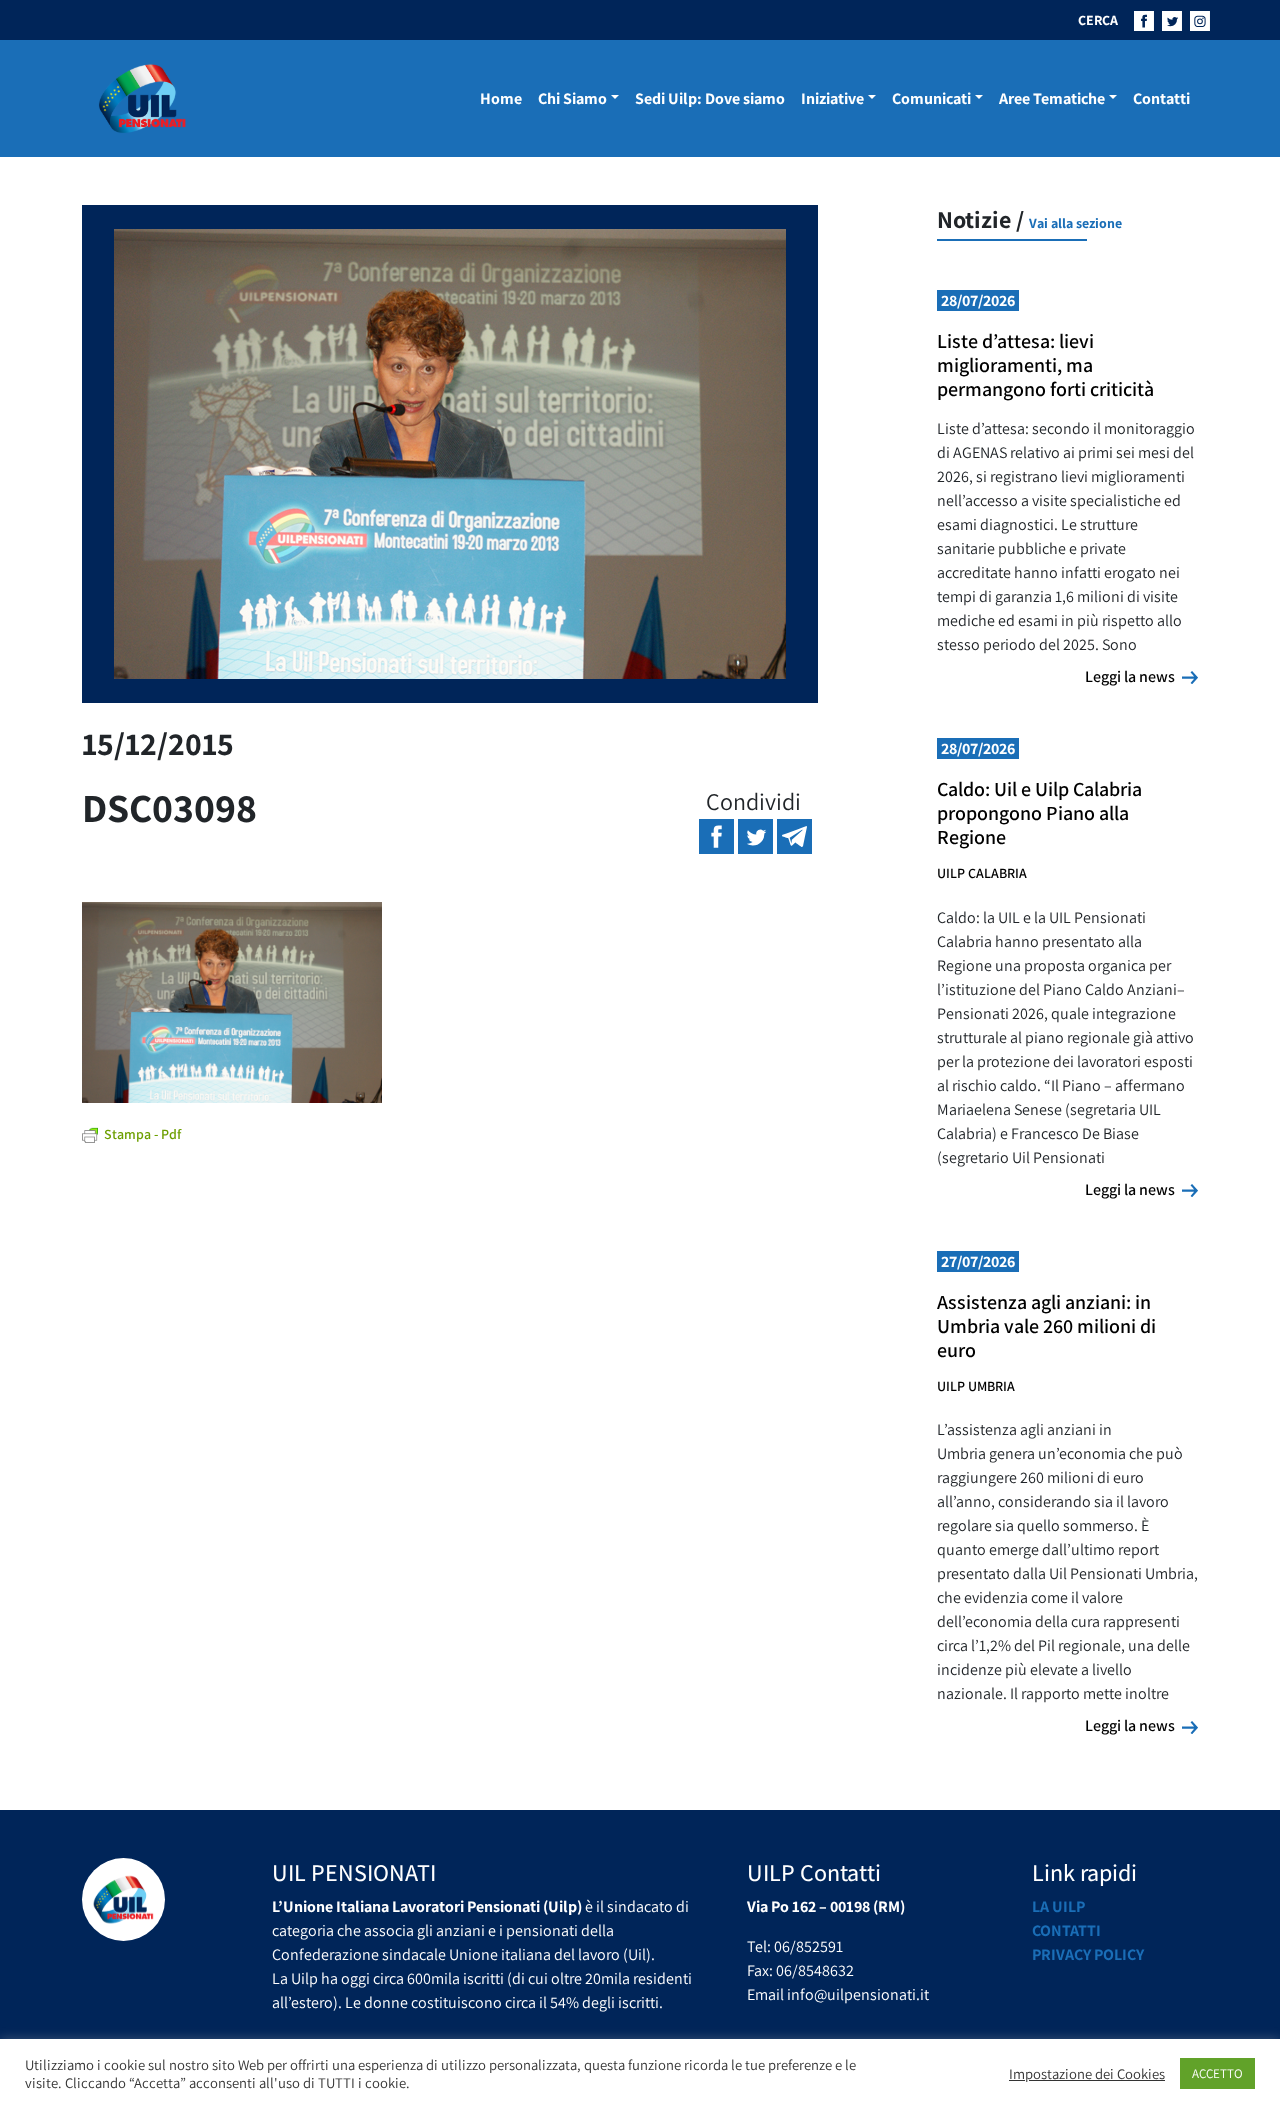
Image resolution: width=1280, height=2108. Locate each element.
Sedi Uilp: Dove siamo (710, 98)
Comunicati (931, 98)
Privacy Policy (1088, 1954)
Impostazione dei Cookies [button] (1087, 2074)
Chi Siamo (572, 98)
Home (501, 98)
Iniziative (832, 98)
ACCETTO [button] (1217, 2073)
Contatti (1161, 98)
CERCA (1098, 20)
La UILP (1058, 1906)
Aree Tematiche (1052, 98)
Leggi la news (1141, 676)
